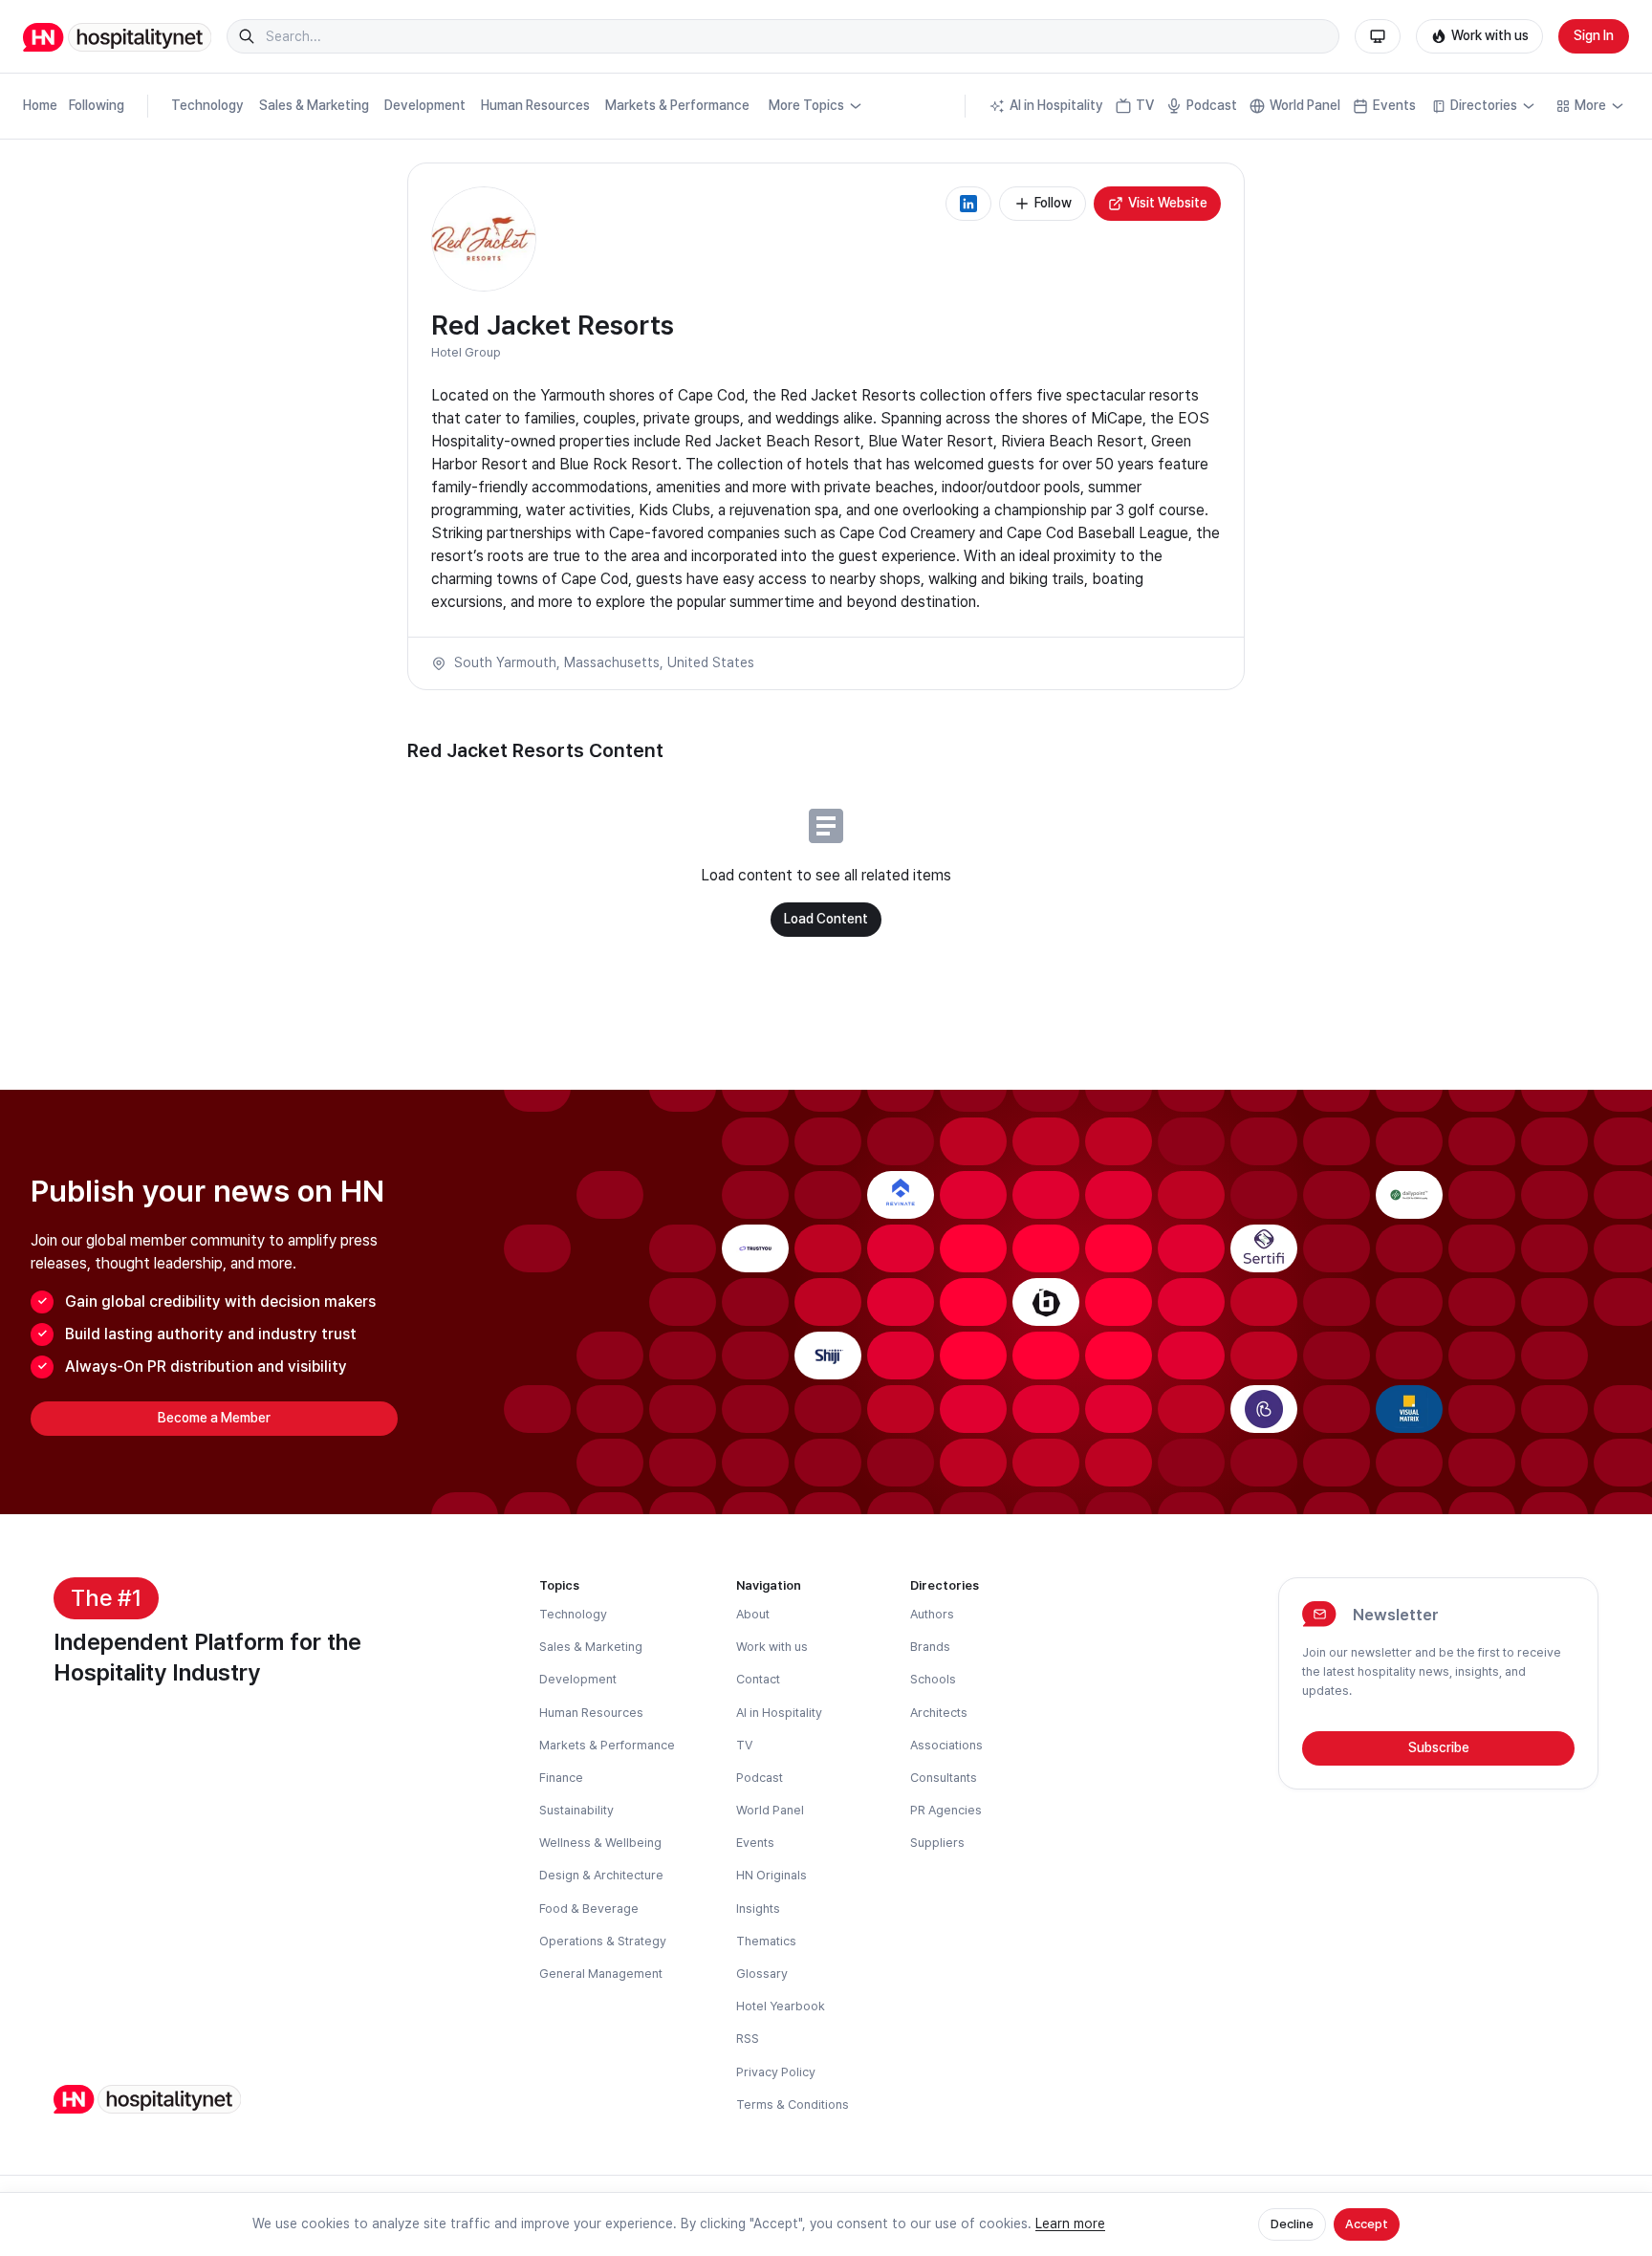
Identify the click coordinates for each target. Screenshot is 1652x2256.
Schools (933, 1679)
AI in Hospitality (1056, 105)
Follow (1053, 203)
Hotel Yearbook (781, 2006)
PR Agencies (946, 1810)
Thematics (766, 1941)
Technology (207, 105)
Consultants (944, 1778)
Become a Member (214, 1418)
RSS (748, 2039)
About (753, 1614)
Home (40, 105)
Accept (1367, 2224)
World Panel (1305, 105)
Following (97, 105)
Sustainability (576, 1810)
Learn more (1070, 2223)
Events (1394, 105)
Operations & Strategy (603, 1941)
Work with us (1490, 35)
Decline (1292, 2224)
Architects (939, 1713)
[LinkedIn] (968, 204)
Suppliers (937, 1843)
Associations (946, 1745)
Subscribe (1439, 1747)
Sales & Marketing (314, 105)
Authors (932, 1614)
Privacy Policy (776, 2072)
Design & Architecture (601, 1875)
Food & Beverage (589, 1909)
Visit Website (1168, 203)
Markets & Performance (677, 105)
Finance (561, 1778)
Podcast (1212, 105)
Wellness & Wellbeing (600, 1843)
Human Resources (535, 105)
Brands (930, 1647)
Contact (758, 1679)
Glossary (762, 1974)
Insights (758, 1909)
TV (1145, 105)
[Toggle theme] (1378, 36)
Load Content (826, 919)
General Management (601, 1974)
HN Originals (772, 1875)
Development (425, 105)
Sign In (1594, 35)
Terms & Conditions (793, 2104)
